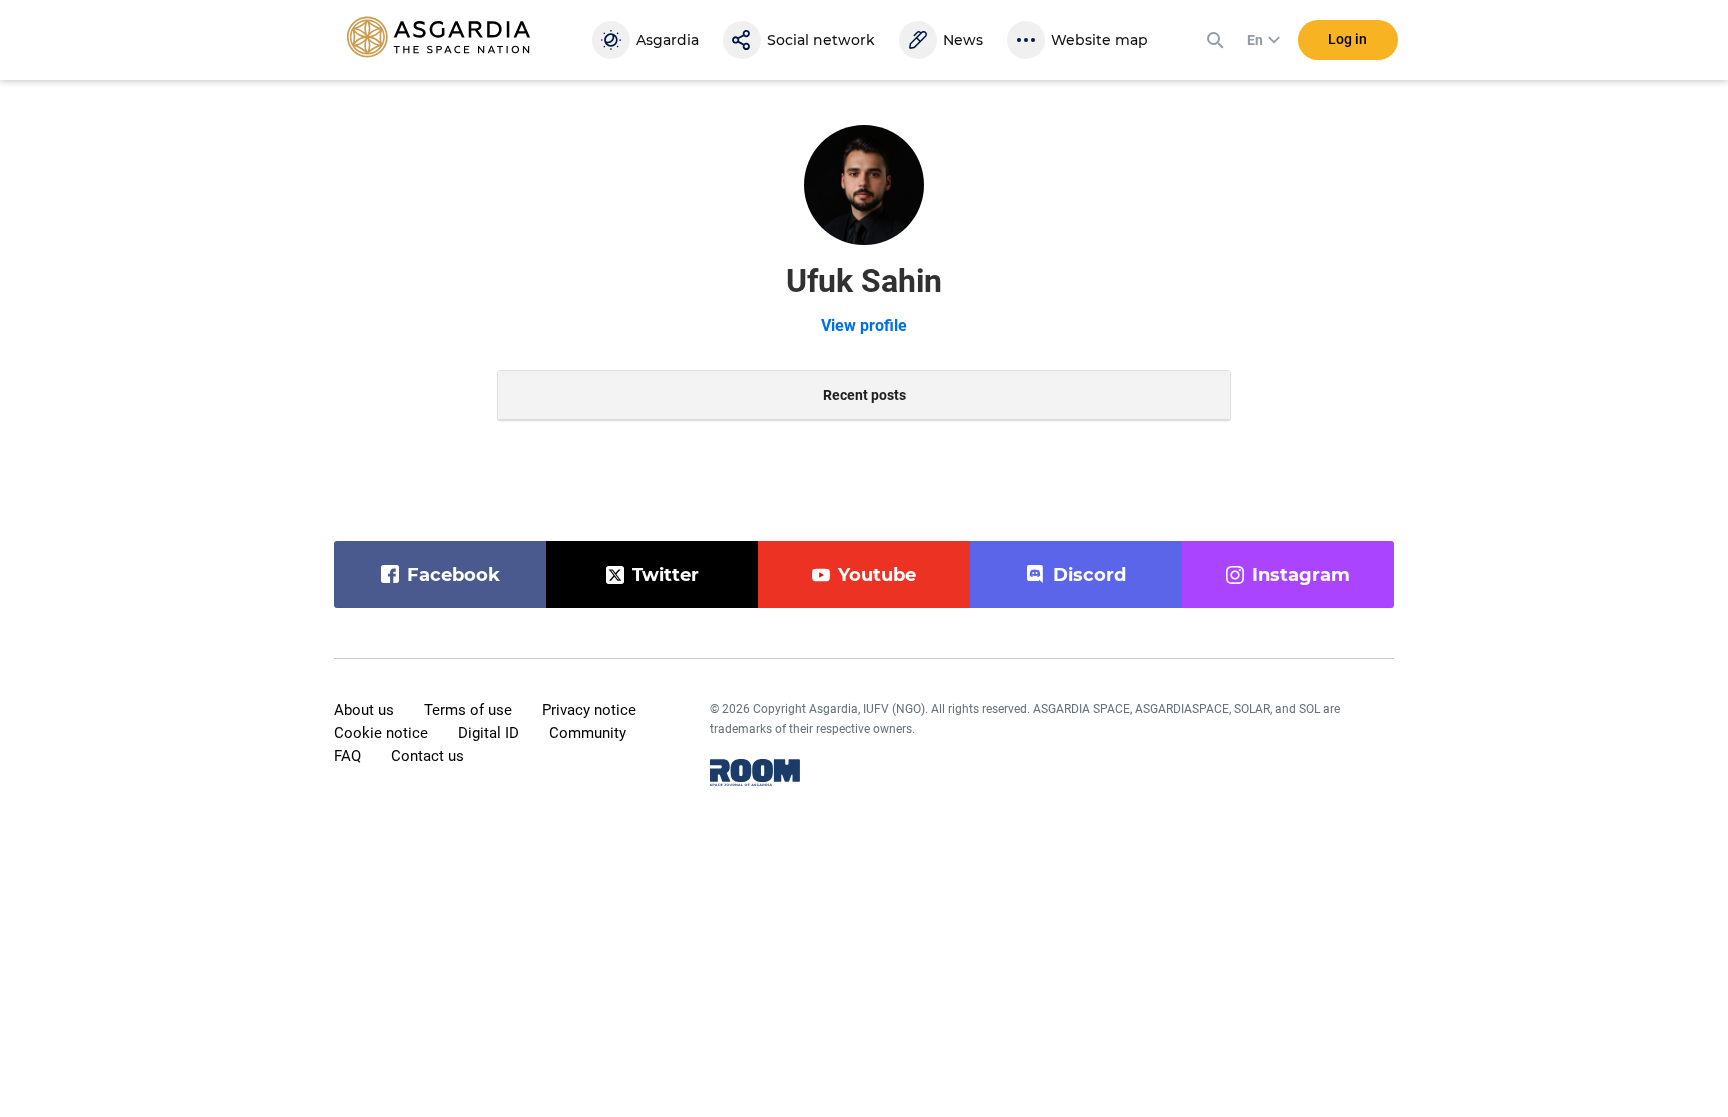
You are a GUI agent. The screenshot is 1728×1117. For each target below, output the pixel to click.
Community (587, 733)
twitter (665, 575)
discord (1089, 575)
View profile (864, 325)
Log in (1347, 39)
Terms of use (468, 710)
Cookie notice (381, 733)
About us (364, 710)
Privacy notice (589, 710)
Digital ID (488, 733)
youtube (877, 575)
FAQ (347, 756)
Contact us (427, 756)
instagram (1301, 575)
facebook (453, 575)
